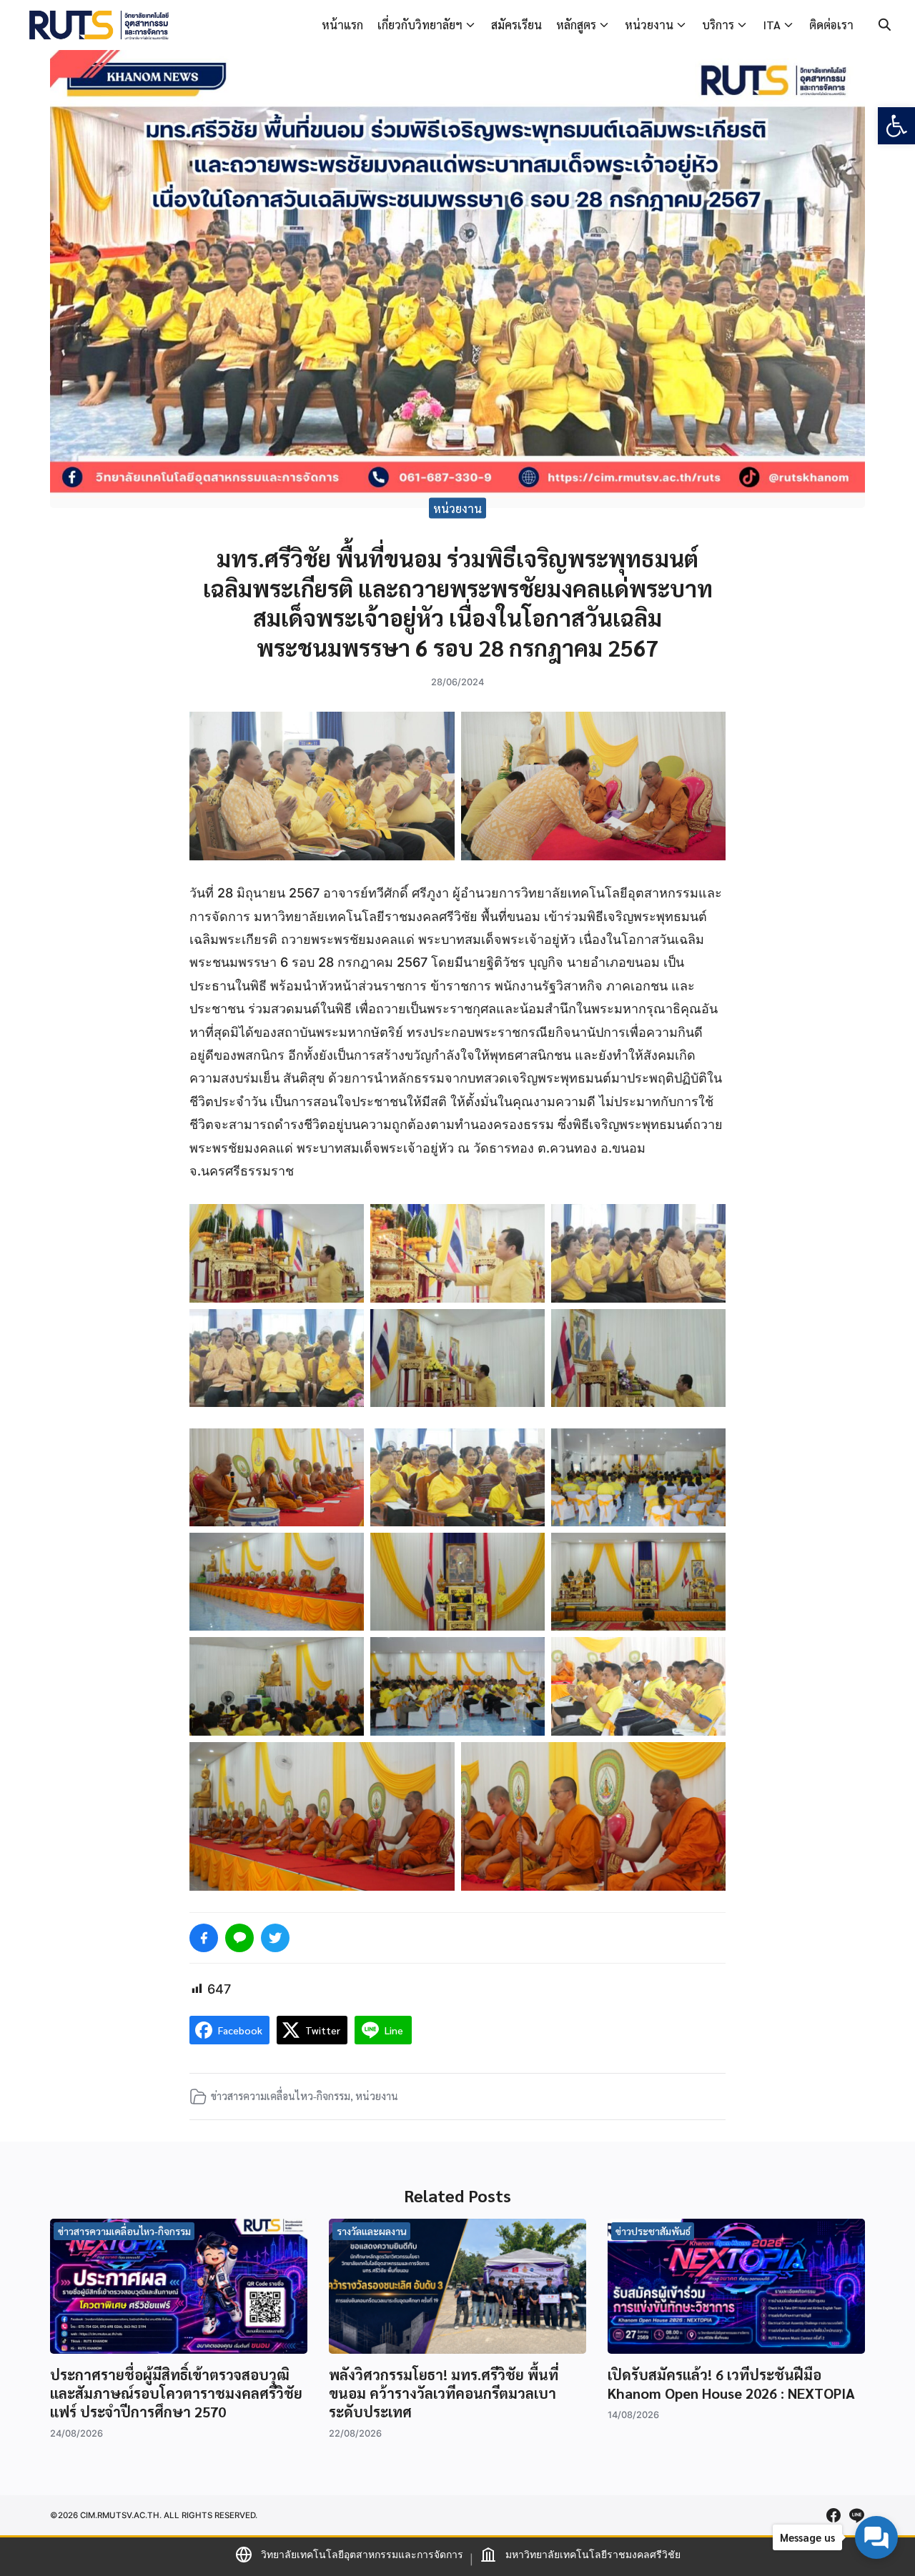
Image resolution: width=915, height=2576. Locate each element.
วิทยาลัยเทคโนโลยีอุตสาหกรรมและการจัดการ (362, 2554)
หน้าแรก (342, 25)
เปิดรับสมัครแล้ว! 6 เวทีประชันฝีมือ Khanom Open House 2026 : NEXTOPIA (731, 2384)
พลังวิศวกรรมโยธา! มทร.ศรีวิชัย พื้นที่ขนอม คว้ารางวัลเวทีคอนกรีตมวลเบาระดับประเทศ (444, 2393)
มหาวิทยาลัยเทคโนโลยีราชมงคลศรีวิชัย (593, 2554)
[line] (856, 2515)
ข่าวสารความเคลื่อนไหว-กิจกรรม (281, 2096)
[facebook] (834, 2515)
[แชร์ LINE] (239, 1938)
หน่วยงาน (649, 25)
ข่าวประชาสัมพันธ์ (653, 2231)
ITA (772, 25)
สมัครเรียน (516, 25)
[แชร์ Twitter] (275, 1938)
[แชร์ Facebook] (204, 1938)
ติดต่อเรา (831, 25)
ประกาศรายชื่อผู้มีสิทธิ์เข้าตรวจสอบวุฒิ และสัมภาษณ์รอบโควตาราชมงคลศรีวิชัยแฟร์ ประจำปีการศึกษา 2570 (176, 2393)
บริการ (718, 25)
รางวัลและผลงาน (372, 2231)
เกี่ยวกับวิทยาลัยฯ (420, 25)
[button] (896, 126)
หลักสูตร (576, 25)
